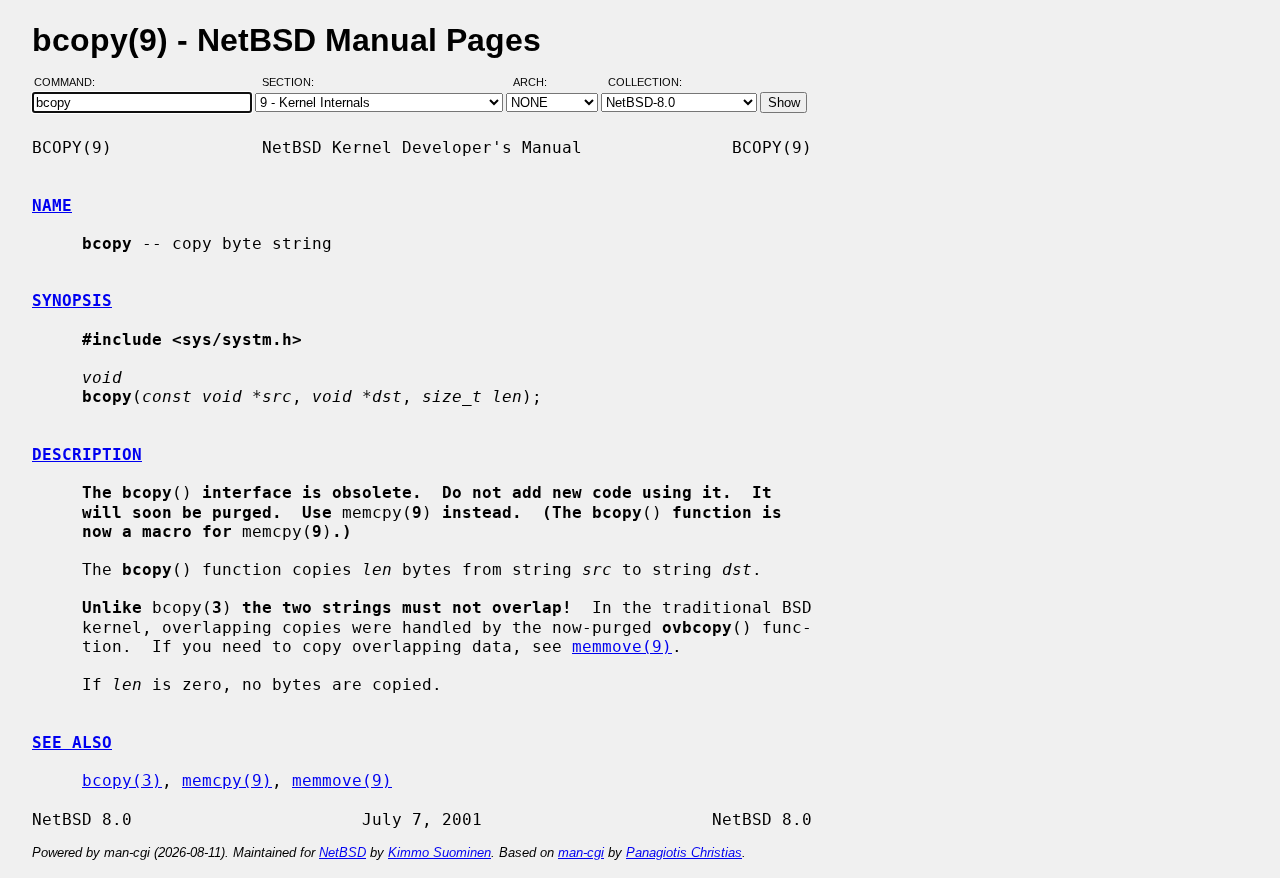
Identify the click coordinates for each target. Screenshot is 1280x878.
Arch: (539, 83)
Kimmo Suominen (439, 852)
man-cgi (581, 852)
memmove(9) (622, 646)
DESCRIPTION (87, 454)
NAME (52, 205)
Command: (70, 83)
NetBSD (342, 852)
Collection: (645, 83)
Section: (292, 83)
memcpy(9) (227, 780)
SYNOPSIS (72, 300)
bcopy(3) (122, 780)
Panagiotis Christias (684, 852)
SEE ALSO (72, 742)
